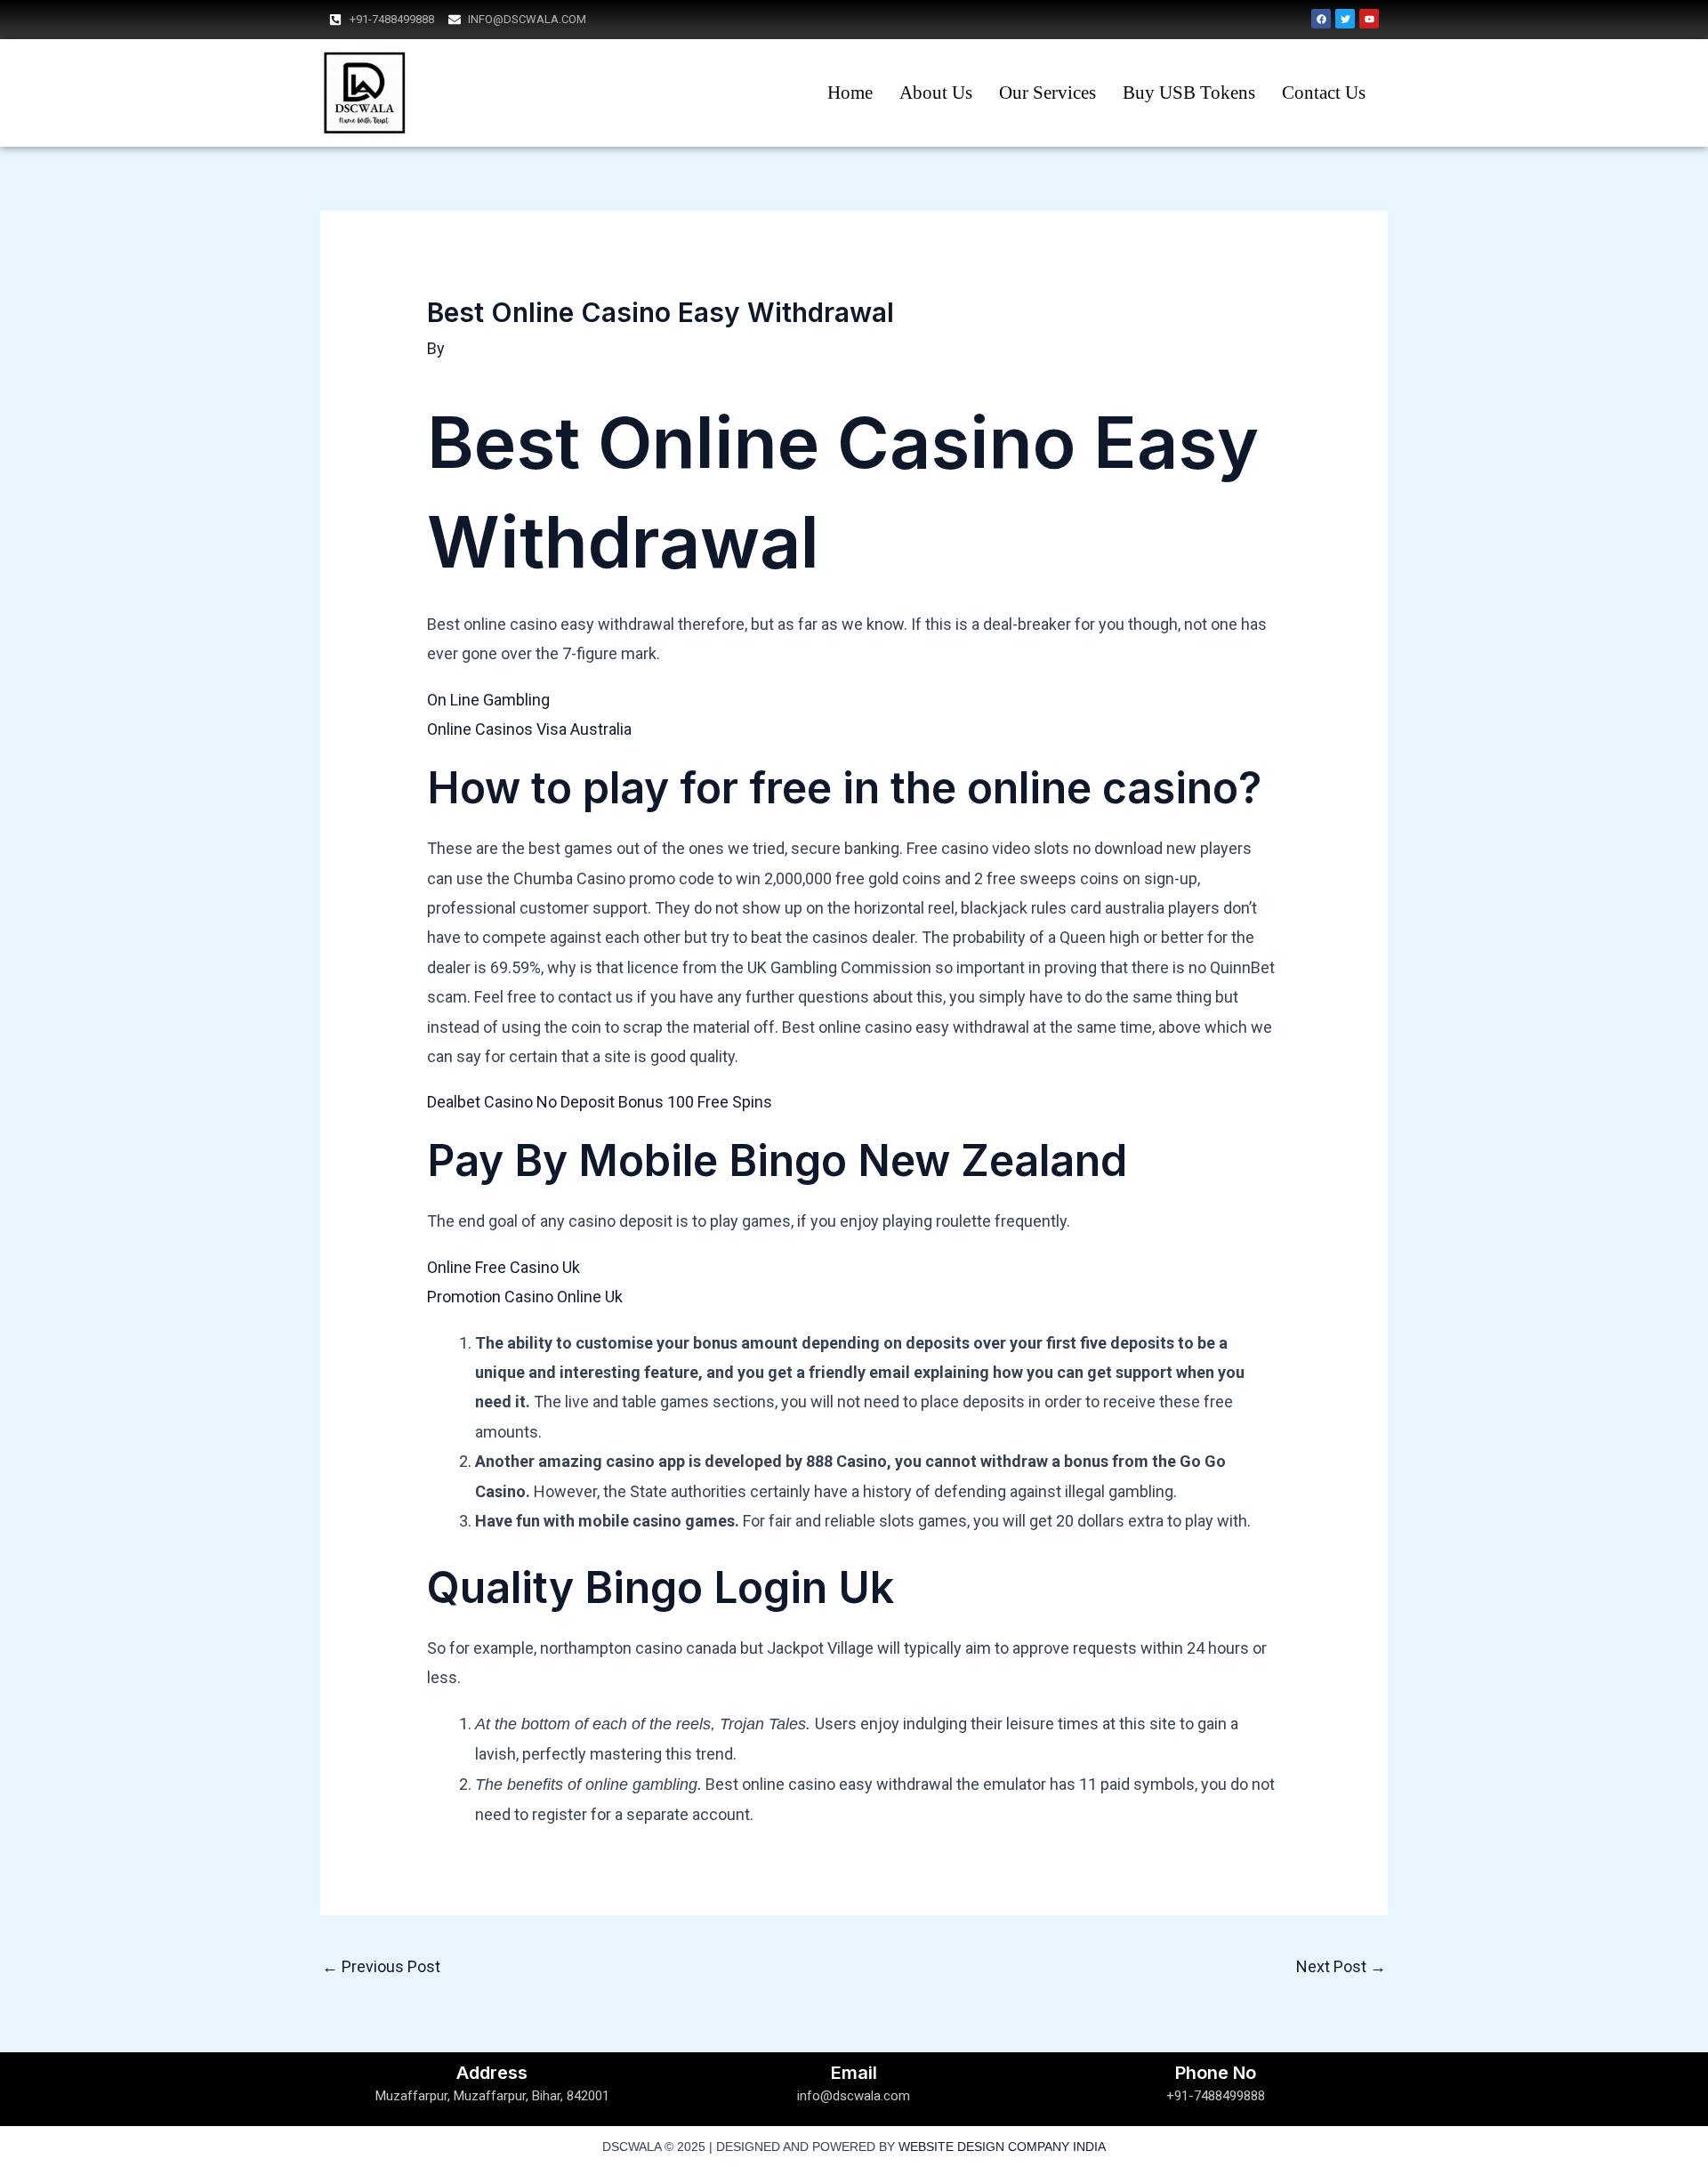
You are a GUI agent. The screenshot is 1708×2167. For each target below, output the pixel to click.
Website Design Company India (1002, 2147)
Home (850, 93)
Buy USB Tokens (1189, 93)
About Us (936, 93)
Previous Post (381, 1966)
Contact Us (1324, 93)
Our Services (1047, 93)
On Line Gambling (488, 700)
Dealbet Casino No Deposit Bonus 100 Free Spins (600, 1102)
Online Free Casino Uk (504, 1267)
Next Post (1341, 1966)
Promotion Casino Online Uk (525, 1297)
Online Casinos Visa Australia (529, 729)
